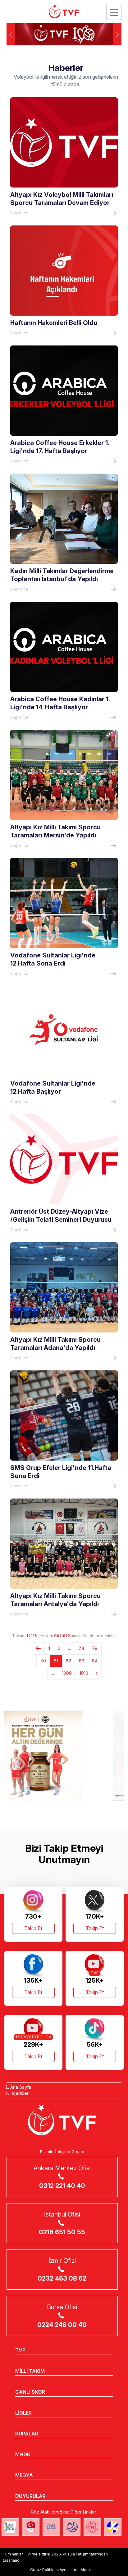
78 (81, 1648)
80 (43, 1661)
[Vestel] (64, 1756)
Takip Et (33, 1928)
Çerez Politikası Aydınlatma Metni (60, 2570)
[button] (117, 34)
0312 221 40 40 (62, 2186)
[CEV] (113, 2527)
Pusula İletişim (76, 2554)
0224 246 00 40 (62, 2325)
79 (95, 1648)
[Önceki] (38, 1648)
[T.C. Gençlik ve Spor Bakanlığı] (92, 2527)
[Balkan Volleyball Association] (72, 2527)
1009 (67, 1673)
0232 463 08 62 (62, 2278)
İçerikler (20, 2093)
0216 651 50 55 (62, 2232)
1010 (84, 1673)
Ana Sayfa (21, 2087)
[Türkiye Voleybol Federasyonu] (64, 12)
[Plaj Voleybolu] (10, 2527)
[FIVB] (51, 2527)
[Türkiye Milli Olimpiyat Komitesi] (31, 2527)
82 (69, 1661)
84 (95, 1661)
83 (82, 1661)
